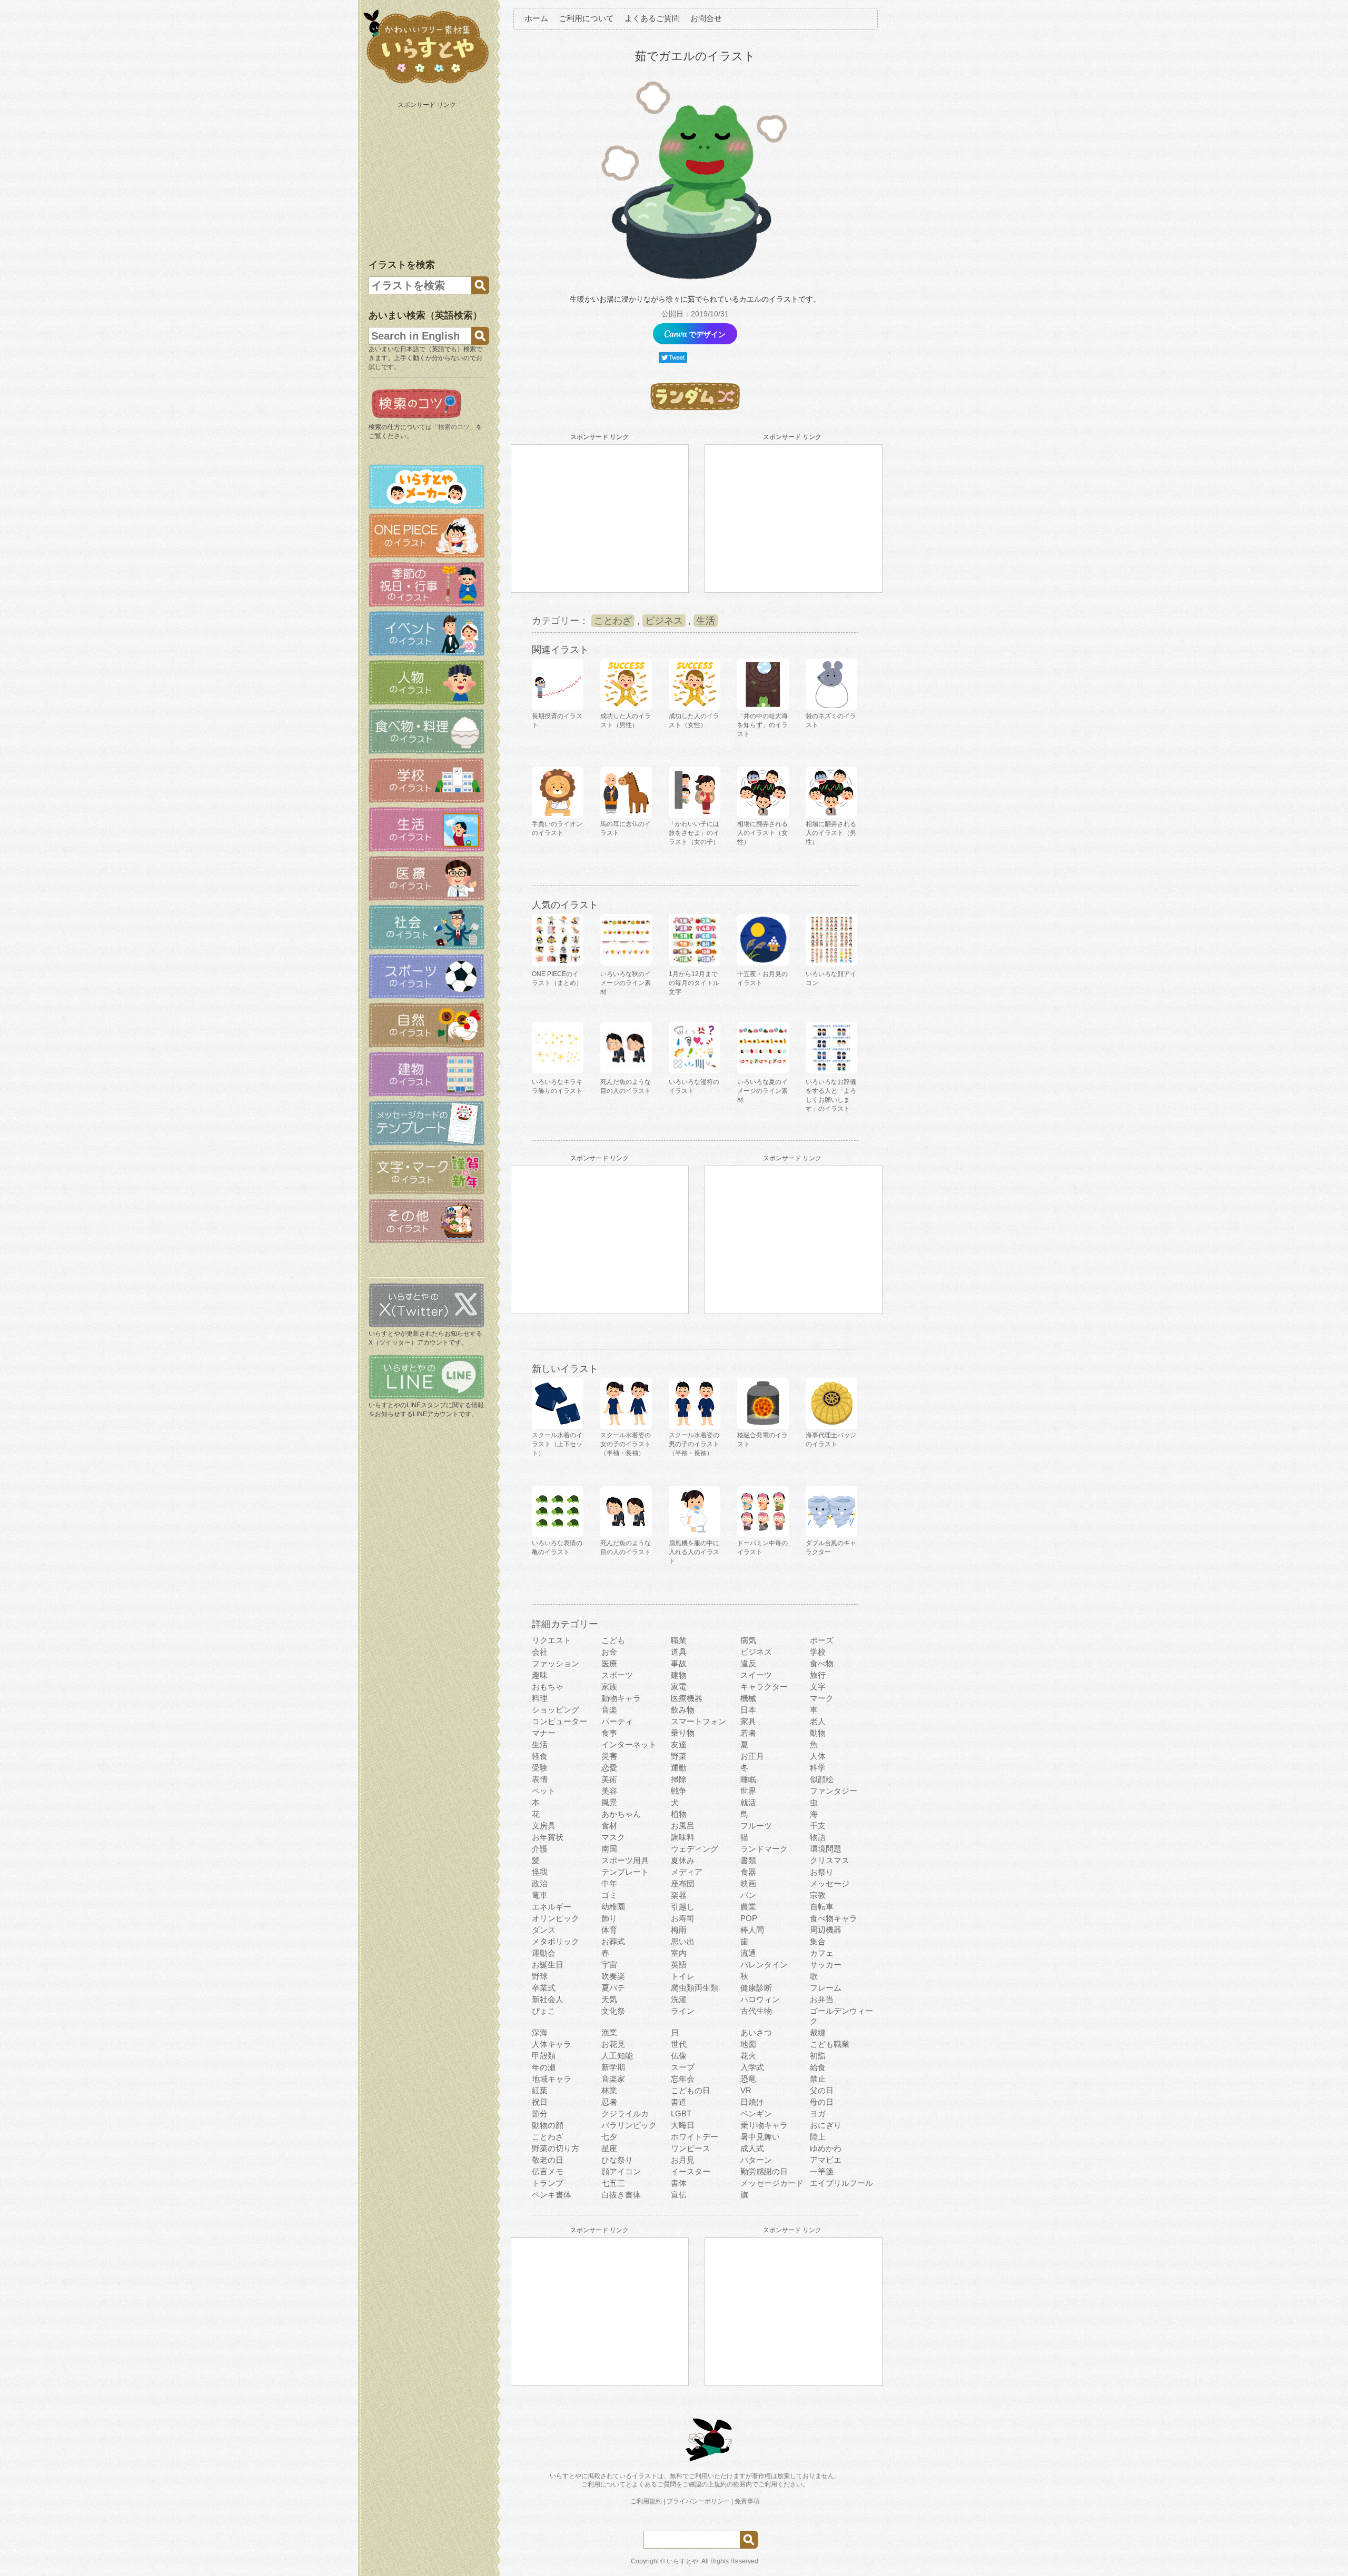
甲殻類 (544, 2056)
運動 (679, 1768)
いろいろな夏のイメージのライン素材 (762, 1091)
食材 (609, 1826)
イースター (691, 2171)
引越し (683, 1907)
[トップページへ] (427, 84)
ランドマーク (764, 1849)
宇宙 (609, 1965)
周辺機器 (826, 1930)
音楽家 (613, 2079)
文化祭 (613, 2011)
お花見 (613, 2044)
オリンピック (556, 1918)
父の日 (822, 2090)
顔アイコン (621, 2171)
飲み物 (683, 1710)
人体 (818, 1756)
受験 (540, 1768)
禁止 (818, 2079)
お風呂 (683, 1826)
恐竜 (748, 2079)
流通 (748, 1953)
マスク (613, 1837)
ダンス (544, 1930)
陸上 (818, 2137)
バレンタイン (764, 1965)
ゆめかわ (826, 2148)
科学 (818, 1768)
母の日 (822, 2102)
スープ (683, 2067)
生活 (706, 621)
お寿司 (683, 1918)
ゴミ (609, 1895)
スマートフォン (698, 1721)
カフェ (822, 1953)
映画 (748, 1883)
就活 (748, 1802)
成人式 (752, 2148)
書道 (679, 2102)
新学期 (613, 2067)
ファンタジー (834, 1791)
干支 (818, 1826)
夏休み (683, 1860)
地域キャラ (552, 2079)
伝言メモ (548, 2171)
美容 (609, 1791)
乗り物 (683, 1733)
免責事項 (747, 2501)
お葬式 (613, 1941)
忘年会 (683, 2079)
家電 (679, 1687)
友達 (679, 1744)
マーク (822, 1698)
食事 (609, 1733)
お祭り (822, 1872)
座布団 (683, 1883)
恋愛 (609, 1768)
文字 (818, 1687)
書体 (679, 2183)
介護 (540, 1849)
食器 (748, 1872)
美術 (609, 1779)
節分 (540, 2113)
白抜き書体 (621, 2195)
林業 (609, 2090)
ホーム (536, 18)
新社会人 (548, 1999)
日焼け (752, 2102)
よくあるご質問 (652, 18)
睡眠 (748, 1779)
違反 (748, 1663)
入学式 (752, 2067)
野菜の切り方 (556, 2148)
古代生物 (756, 2011)
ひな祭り (617, 2160)
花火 (748, 2056)
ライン (683, 2011)
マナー (544, 1733)
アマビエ (826, 2160)
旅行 (818, 1675)
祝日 (540, 2102)
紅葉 (540, 2090)
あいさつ (756, 2032)
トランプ (548, 2183)
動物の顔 (548, 2125)
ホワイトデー (695, 2137)
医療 (609, 1663)
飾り (609, 1918)
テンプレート (625, 1872)
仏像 (679, 2056)
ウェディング (695, 1849)
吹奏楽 (613, 1976)
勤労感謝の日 (764, 2171)
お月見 (683, 2160)
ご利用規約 (646, 2501)
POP (749, 1918)
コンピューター (559, 1721)
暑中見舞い (760, 2137)
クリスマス (830, 1860)
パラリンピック (629, 2125)
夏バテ (613, 1988)
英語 (679, 1965)
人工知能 (617, 2056)
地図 (748, 2044)
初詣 (818, 2056)
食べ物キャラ (834, 1918)
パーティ (617, 1721)
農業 (748, 1907)
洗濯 (679, 1999)
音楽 (609, 1710)
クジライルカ (625, 2113)
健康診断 (756, 1988)
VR (746, 2090)
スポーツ (617, 1675)
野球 (540, 1976)
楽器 (679, 1895)
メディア (687, 1872)
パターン (756, 2160)
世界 (748, 1791)
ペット (544, 1791)
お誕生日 (548, 1965)
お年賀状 (548, 1837)
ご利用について (586, 18)
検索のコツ (454, 427)
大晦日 (683, 2125)
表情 (540, 1779)
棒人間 (752, 1930)
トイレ (683, 1976)
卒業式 (544, 1988)
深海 (540, 2032)
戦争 (679, 1791)
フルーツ (756, 1826)
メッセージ (830, 1883)
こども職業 (830, 2044)
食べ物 (822, 1663)
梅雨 (679, 1930)
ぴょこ (544, 2011)
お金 (609, 1652)
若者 (748, 1733)
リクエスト (552, 1640)
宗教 (818, 1895)
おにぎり (826, 2125)
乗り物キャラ (764, 2125)
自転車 (822, 1907)
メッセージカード (772, 2183)
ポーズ (822, 1640)
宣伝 (679, 2195)
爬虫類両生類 (695, 1988)
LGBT (681, 2113)
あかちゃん (621, 1814)
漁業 (609, 2032)
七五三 (613, 2183)
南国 (609, 1849)
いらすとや (682, 2561)
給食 (818, 2067)
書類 (748, 1860)
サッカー (826, 1965)
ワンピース (691, 2148)
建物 (679, 1675)
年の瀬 (544, 2067)
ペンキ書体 (552, 2195)
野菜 (679, 1756)
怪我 (540, 1872)
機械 (748, 1698)
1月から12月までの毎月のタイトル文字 (694, 983)
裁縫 (818, 2032)
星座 (609, 2148)
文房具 (544, 1826)
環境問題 (826, 1849)
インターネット (629, 1744)
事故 (679, 1663)
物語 (818, 1837)
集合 (818, 1941)
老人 (818, 1721)
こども (613, 1640)
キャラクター (764, 1687)
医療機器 (687, 1698)
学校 (818, 1652)
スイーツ (756, 1675)
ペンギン (756, 2113)
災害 (609, 1756)
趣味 (540, 1675)
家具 (748, 1721)
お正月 (752, 1756)
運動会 (544, 1953)
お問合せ (706, 18)
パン (748, 1895)
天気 (609, 1999)
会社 (540, 1652)
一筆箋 (822, 2171)
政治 (540, 1883)
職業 (679, 1640)
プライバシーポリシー (698, 2501)
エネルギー (552, 1907)
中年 (609, 1883)
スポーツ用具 (625, 1860)
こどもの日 (691, 2090)
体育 (609, 1930)
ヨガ (818, 2113)
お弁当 (822, 1999)
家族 (609, 1687)
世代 (679, 2044)
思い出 (683, 1941)
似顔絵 (822, 1779)
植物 (679, 1814)
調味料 (683, 1837)
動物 (818, 1733)
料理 (540, 1698)
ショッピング (556, 1710)
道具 (679, 1652)
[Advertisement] (428, 178)
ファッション (556, 1663)
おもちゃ (548, 1687)
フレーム (826, 1988)
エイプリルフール (841, 2183)
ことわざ (613, 621)
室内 (679, 1953)
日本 (748, 1710)
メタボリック (556, 1941)
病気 (748, 1640)
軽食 (540, 1756)
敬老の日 (548, 2160)
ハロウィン (760, 1999)
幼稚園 (613, 1907)
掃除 (679, 1779)
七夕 (609, 2137)
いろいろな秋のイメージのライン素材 (626, 983)
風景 (609, 1802)
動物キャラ (621, 1698)
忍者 (609, 2102)
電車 (540, 1895)
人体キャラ (552, 2044)
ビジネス (664, 621)
